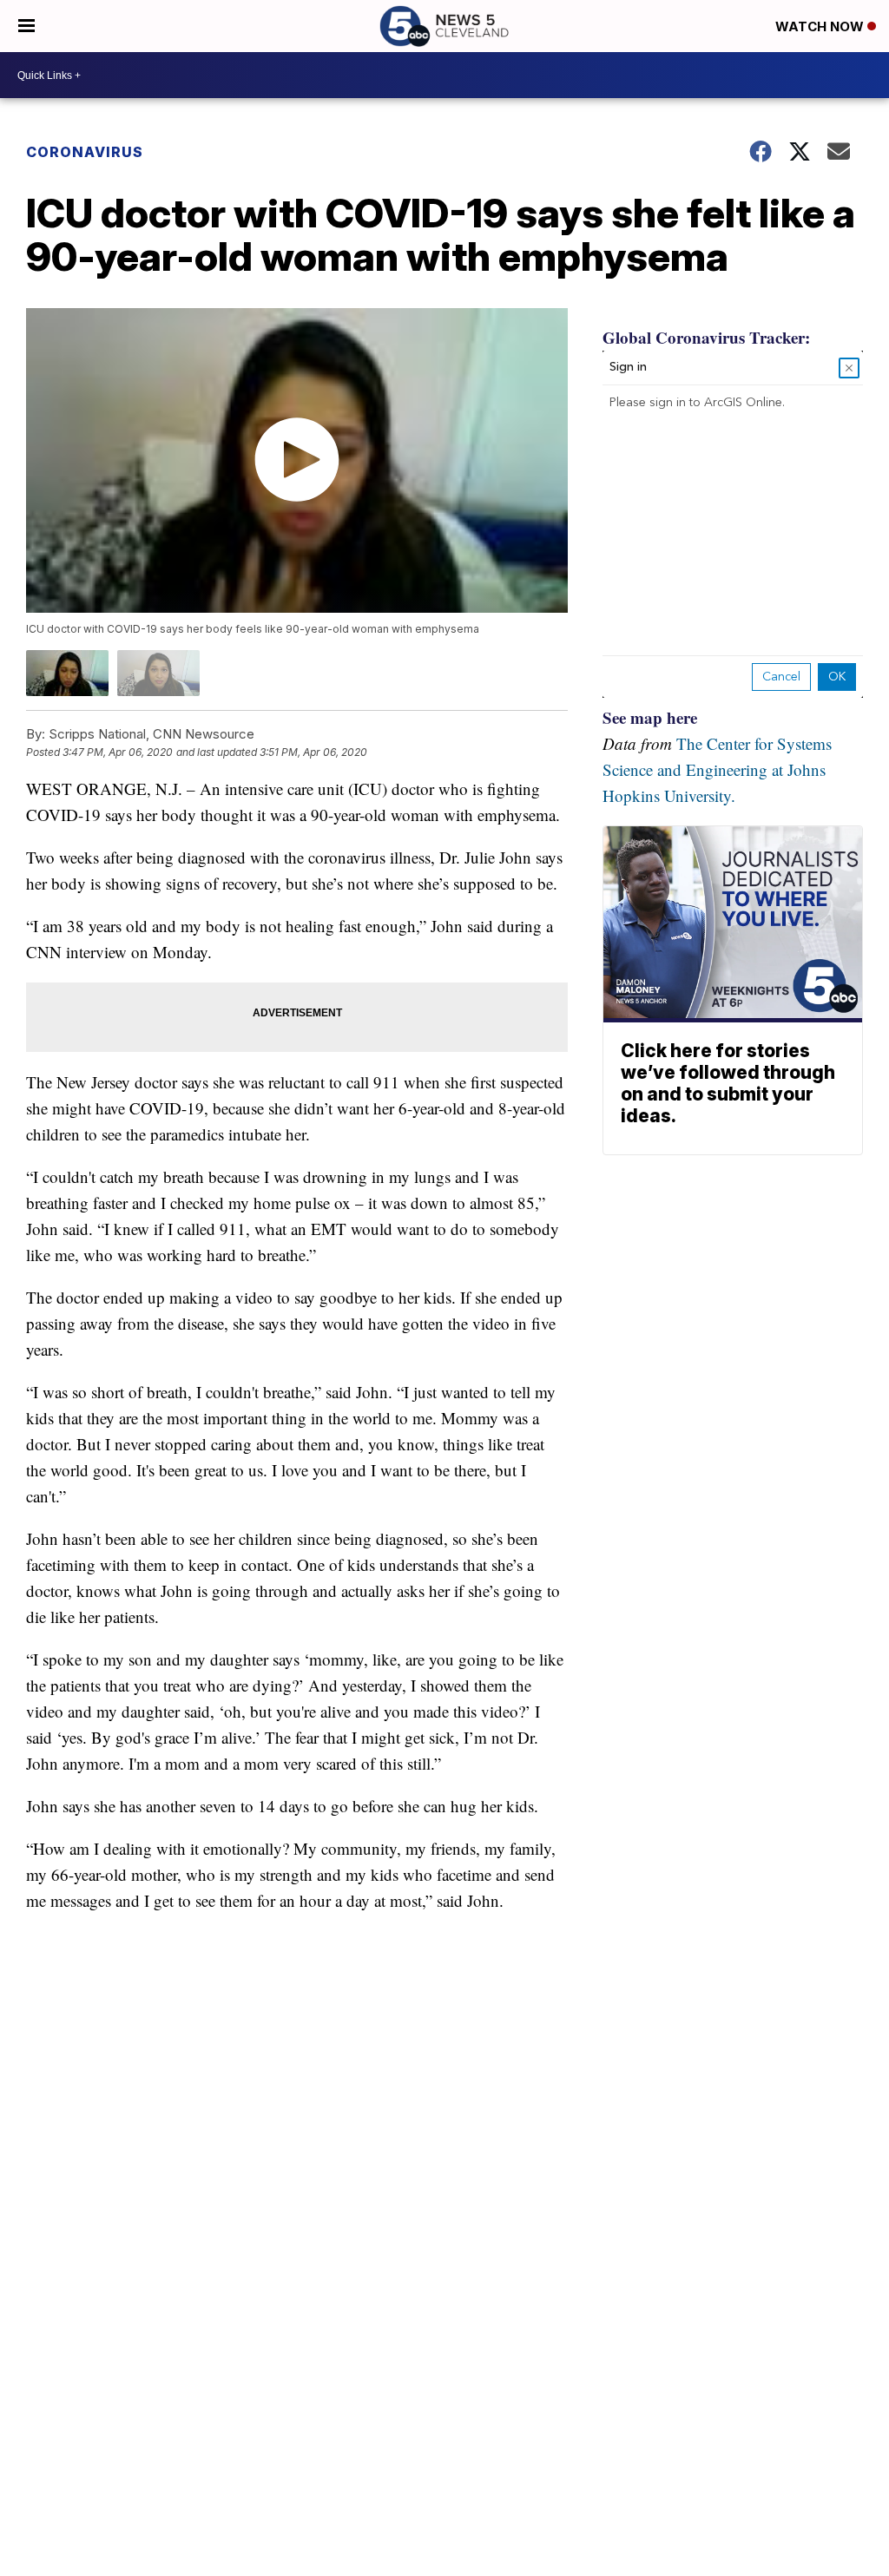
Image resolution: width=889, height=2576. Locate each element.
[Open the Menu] (26, 26)
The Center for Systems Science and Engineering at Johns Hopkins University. (717, 769)
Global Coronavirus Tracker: (706, 337)
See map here (650, 717)
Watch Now (821, 26)
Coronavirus (85, 152)
